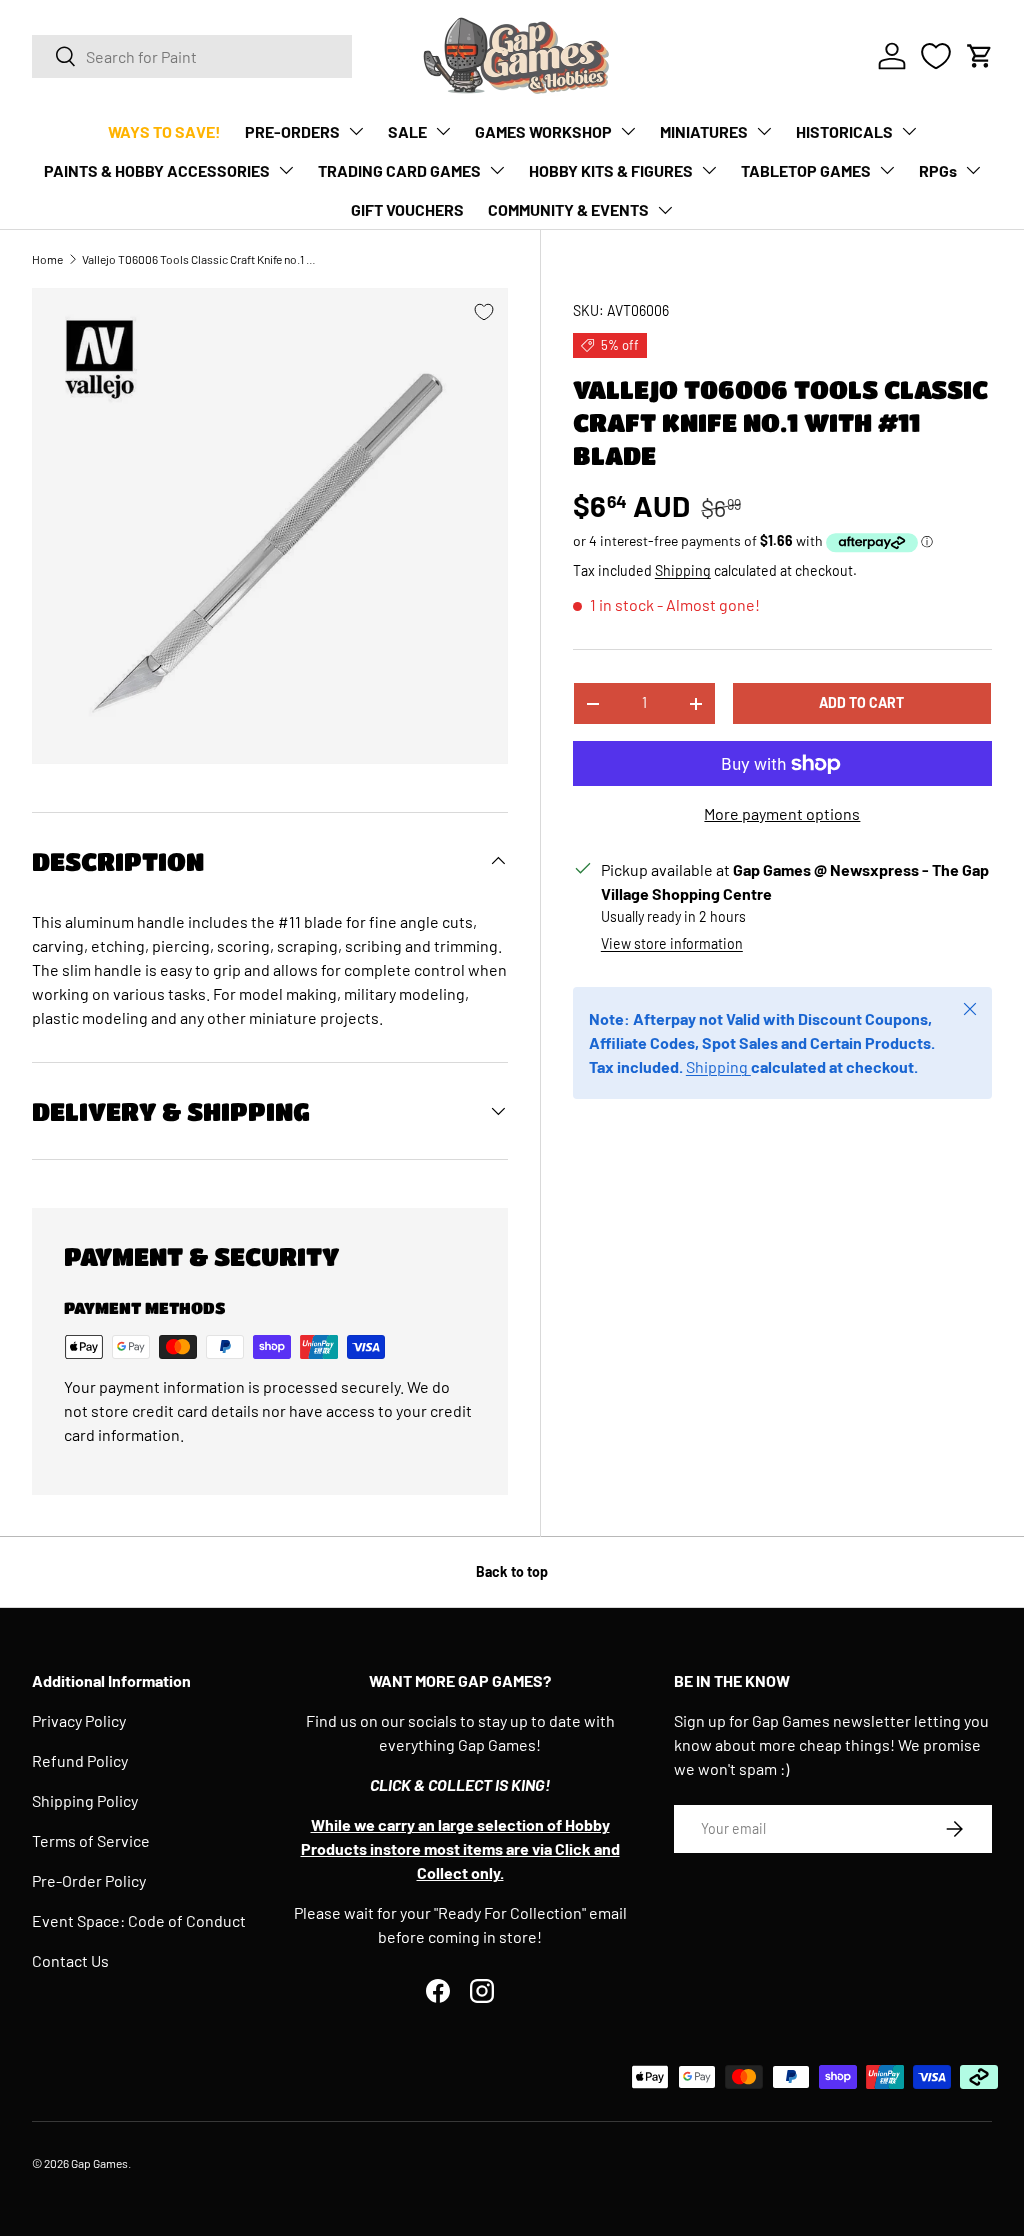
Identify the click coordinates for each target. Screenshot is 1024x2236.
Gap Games (99, 2163)
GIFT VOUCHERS (407, 209)
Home (47, 259)
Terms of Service (91, 1840)
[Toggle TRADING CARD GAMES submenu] (497, 170)
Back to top (512, 1571)
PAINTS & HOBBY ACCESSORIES (157, 170)
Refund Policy (80, 1760)
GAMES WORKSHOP (543, 131)
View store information (672, 943)
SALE (407, 131)
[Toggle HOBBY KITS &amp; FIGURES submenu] (709, 170)
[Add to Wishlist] (484, 312)
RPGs (938, 170)
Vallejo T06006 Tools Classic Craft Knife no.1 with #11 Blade (202, 259)
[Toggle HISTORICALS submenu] (909, 131)
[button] (980, 56)
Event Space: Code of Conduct (139, 1920)
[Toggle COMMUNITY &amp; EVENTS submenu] (665, 210)
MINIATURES (704, 131)
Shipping (683, 570)
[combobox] (192, 56)
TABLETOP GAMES (806, 170)
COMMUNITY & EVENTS (568, 209)
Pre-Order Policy (89, 1880)
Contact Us (70, 1960)
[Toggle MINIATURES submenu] (764, 131)
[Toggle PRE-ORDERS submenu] (356, 131)
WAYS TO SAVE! (164, 131)
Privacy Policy (79, 1720)
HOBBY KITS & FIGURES (611, 170)
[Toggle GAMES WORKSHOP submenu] (628, 131)
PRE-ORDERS (292, 131)
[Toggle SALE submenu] (443, 131)
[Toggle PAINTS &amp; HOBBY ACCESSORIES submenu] (286, 170)
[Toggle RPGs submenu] (973, 170)
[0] (936, 56)
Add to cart (861, 702)
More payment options (782, 813)
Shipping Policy (85, 1800)
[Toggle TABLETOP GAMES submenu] (887, 170)
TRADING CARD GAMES (399, 170)
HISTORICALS (844, 131)
